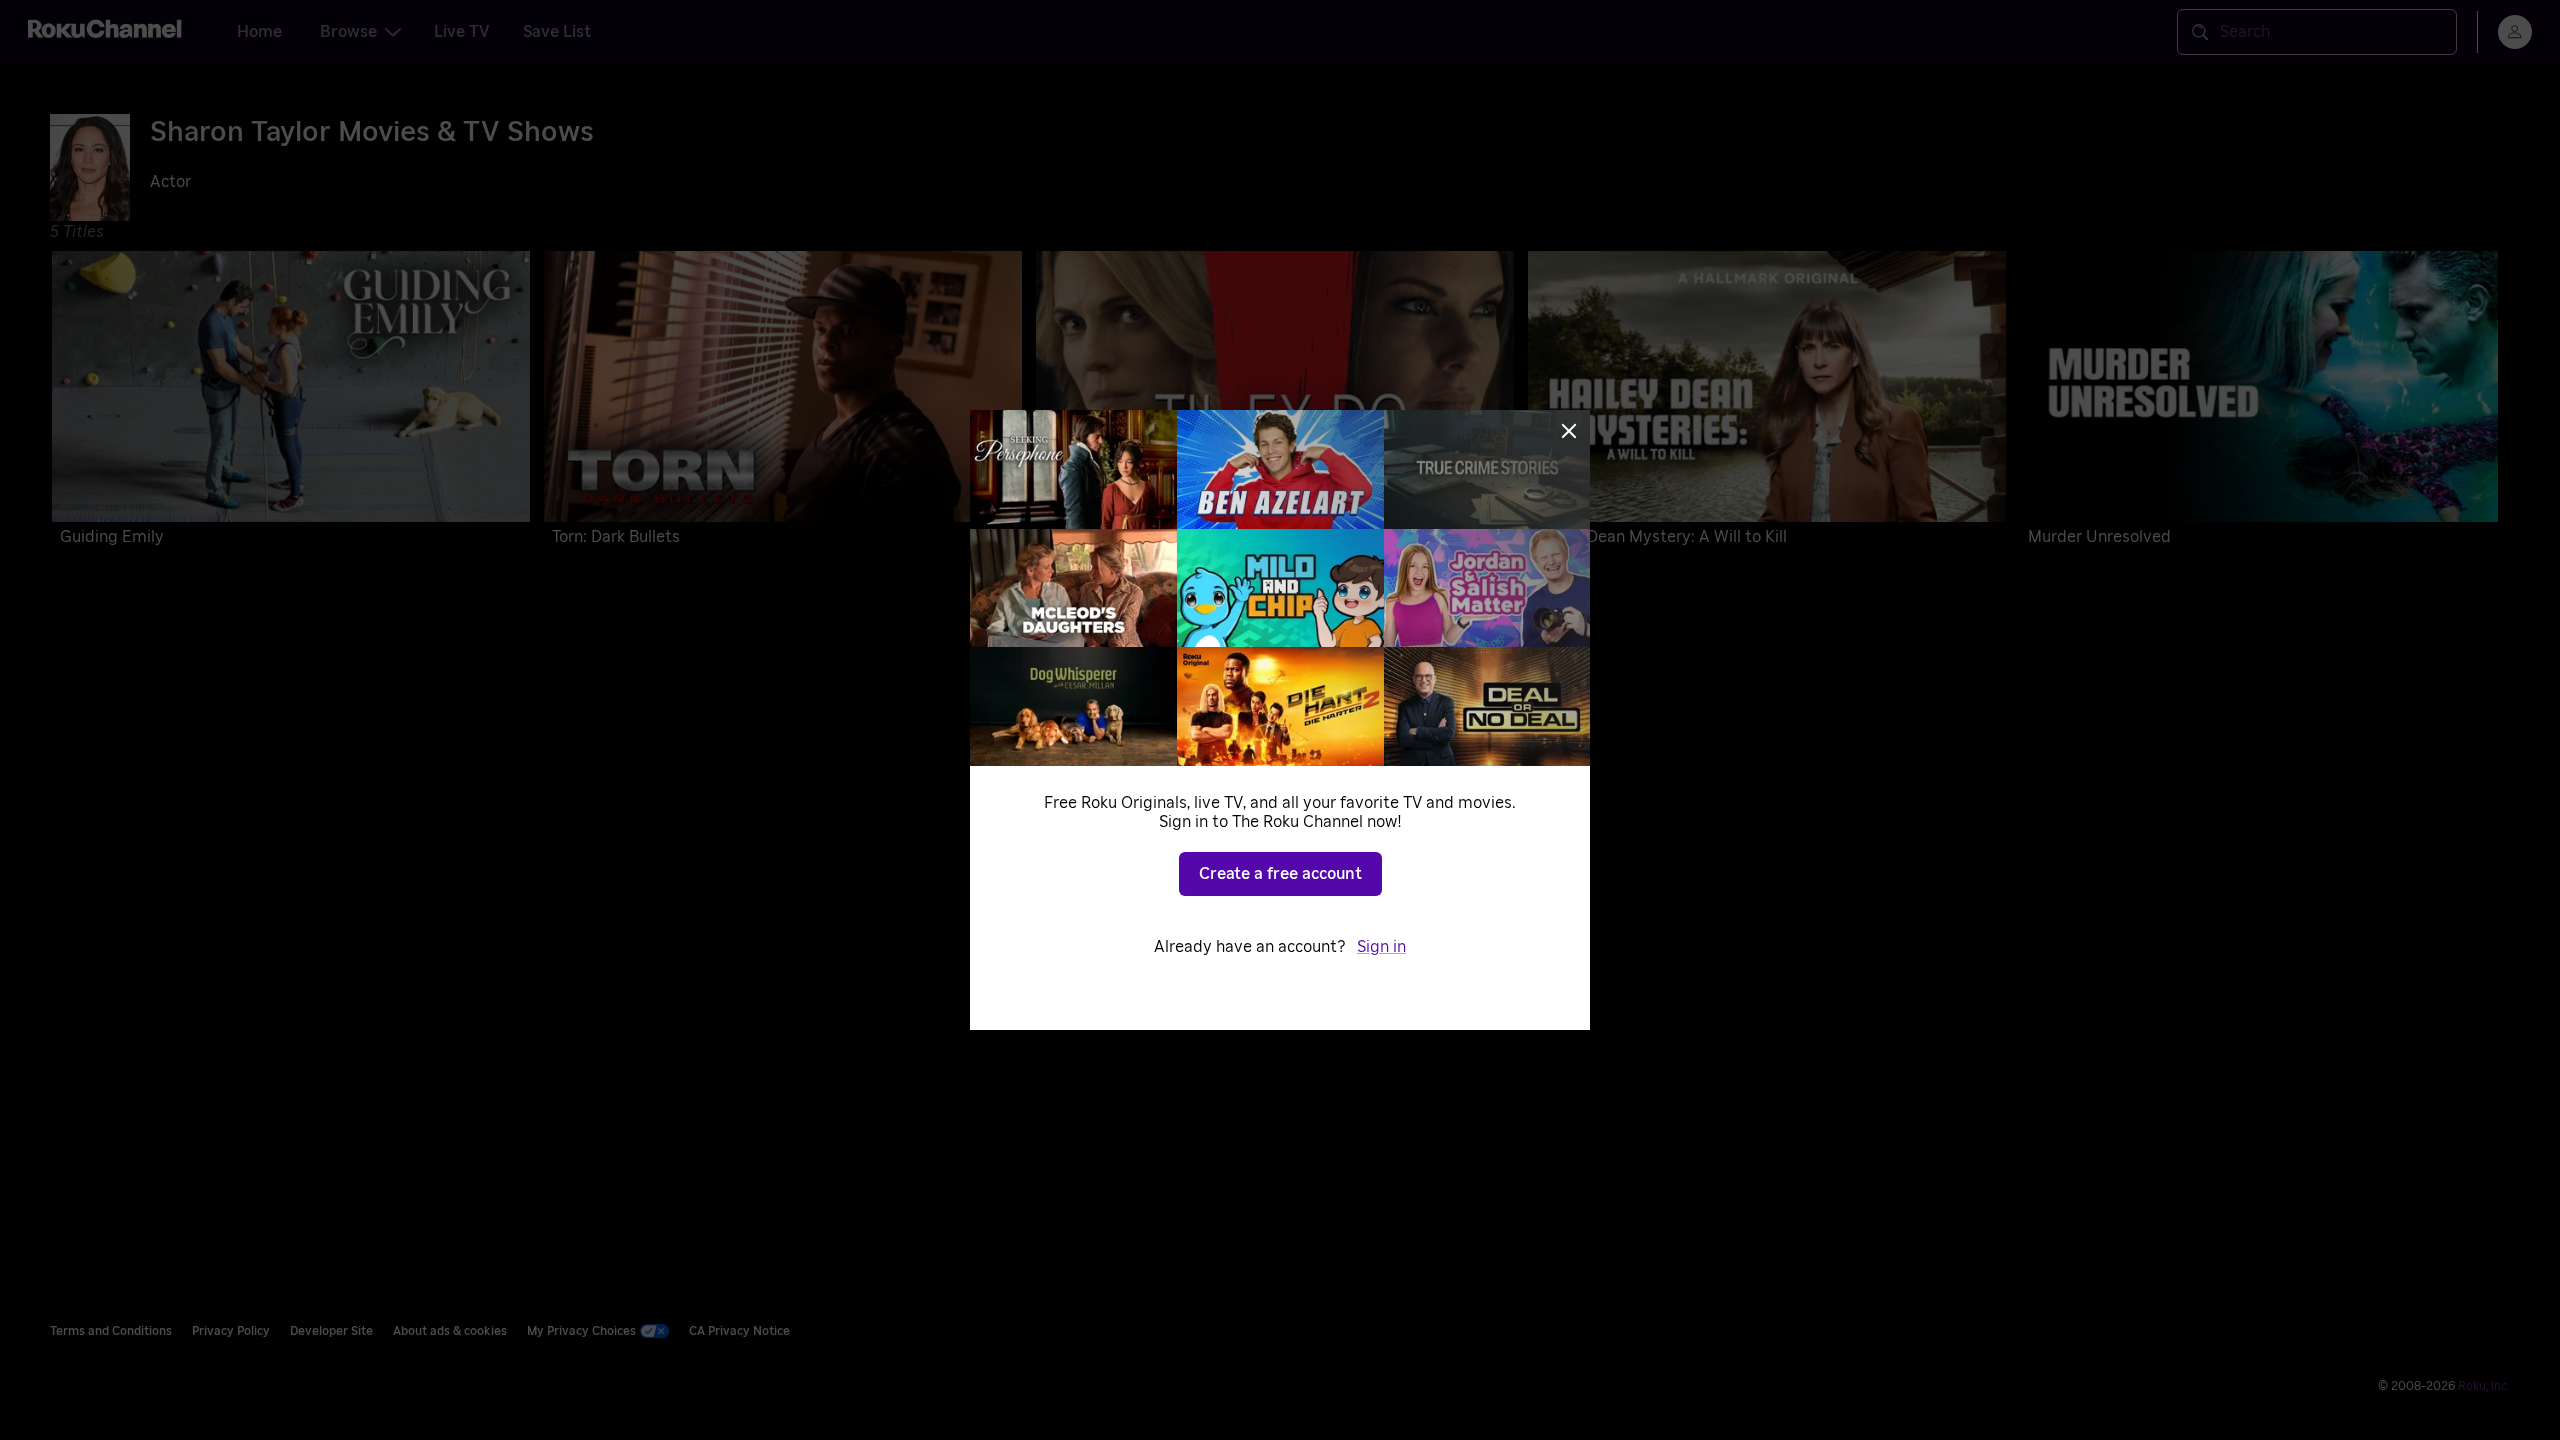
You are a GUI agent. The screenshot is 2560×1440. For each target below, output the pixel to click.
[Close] (1569, 431)
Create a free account (1280, 874)
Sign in (1381, 947)
